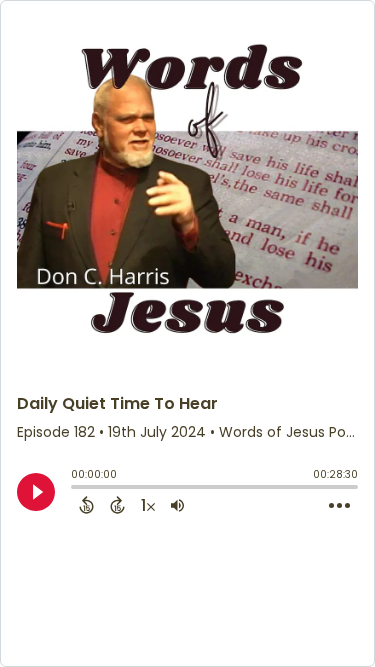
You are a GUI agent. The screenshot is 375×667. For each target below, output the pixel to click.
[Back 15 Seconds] (86, 505)
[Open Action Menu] (339, 506)
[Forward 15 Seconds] (117, 505)
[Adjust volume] (177, 505)
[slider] (76, 489)
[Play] (36, 492)
